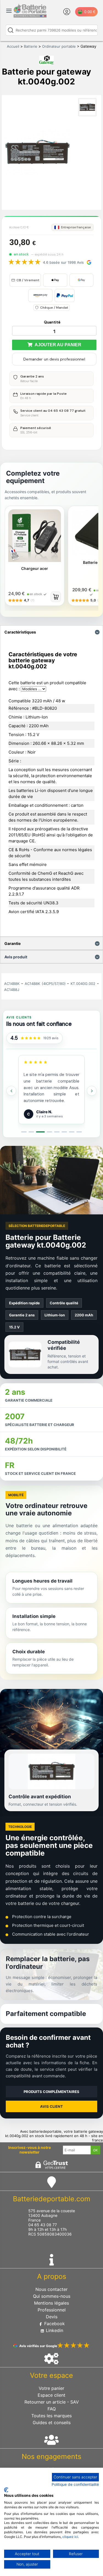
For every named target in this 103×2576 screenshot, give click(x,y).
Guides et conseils (52, 2422)
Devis (52, 2317)
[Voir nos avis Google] (31, 1038)
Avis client (51, 2106)
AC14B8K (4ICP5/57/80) (45, 984)
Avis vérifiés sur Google (38, 2346)
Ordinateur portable (59, 46)
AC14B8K (12, 984)
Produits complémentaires (51, 2092)
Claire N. (44, 1112)
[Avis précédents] (11, 1091)
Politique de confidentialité (75, 2484)
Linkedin (54, 2330)
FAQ (52, 2409)
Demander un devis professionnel (54, 359)
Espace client (51, 2395)
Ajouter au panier (57, 345)
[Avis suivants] (92, 1091)
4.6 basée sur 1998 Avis (63, 262)
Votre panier (51, 2388)
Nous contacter (51, 2289)
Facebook (54, 2324)
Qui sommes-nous (52, 2296)
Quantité (52, 322)
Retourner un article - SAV (52, 2402)
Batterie (31, 46)
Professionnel (52, 2310)
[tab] (24, 1132)
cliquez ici (70, 2537)
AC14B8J (12, 990)
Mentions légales (51, 2303)
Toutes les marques (51, 2416)
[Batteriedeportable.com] (30, 16)
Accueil (13, 46)
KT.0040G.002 (83, 984)
